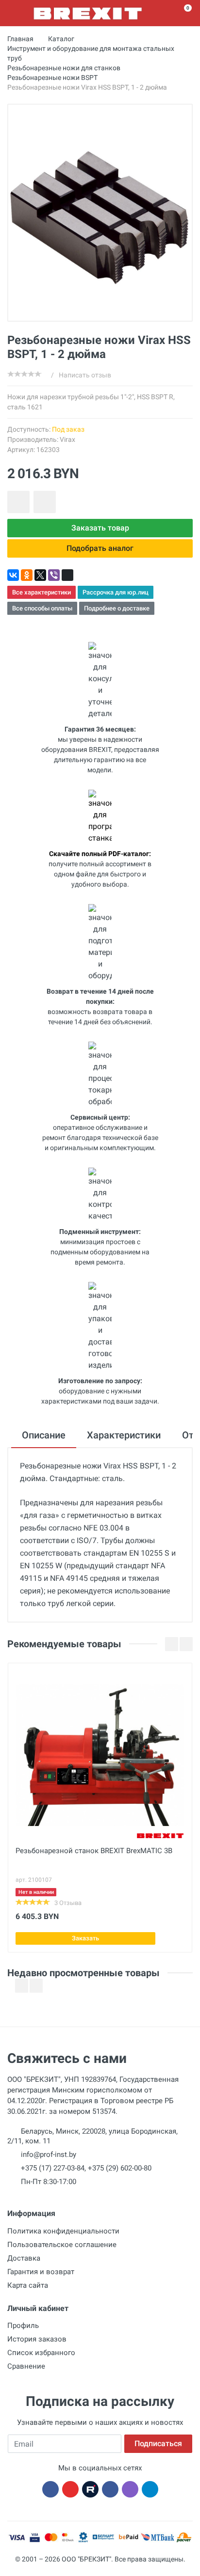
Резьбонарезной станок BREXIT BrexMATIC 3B (94, 1851)
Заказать (85, 1938)
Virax (67, 439)
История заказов (37, 2339)
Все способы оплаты (42, 608)
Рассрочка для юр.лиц (116, 592)
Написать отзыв (85, 375)
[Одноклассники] (27, 575)
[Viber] (54, 575)
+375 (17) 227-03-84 (53, 2168)
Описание (44, 1435)
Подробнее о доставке (117, 608)
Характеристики (124, 1435)
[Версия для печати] (67, 575)
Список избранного (41, 2353)
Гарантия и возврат (41, 2272)
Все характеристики (42, 592)
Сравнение (26, 2366)
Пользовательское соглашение (62, 2245)
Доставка (24, 2258)
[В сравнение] (45, 502)
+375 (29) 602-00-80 (120, 2168)
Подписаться (158, 2443)
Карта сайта (28, 2285)
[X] (40, 575)
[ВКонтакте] (13, 575)
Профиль (23, 2326)
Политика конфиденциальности (63, 2231)
